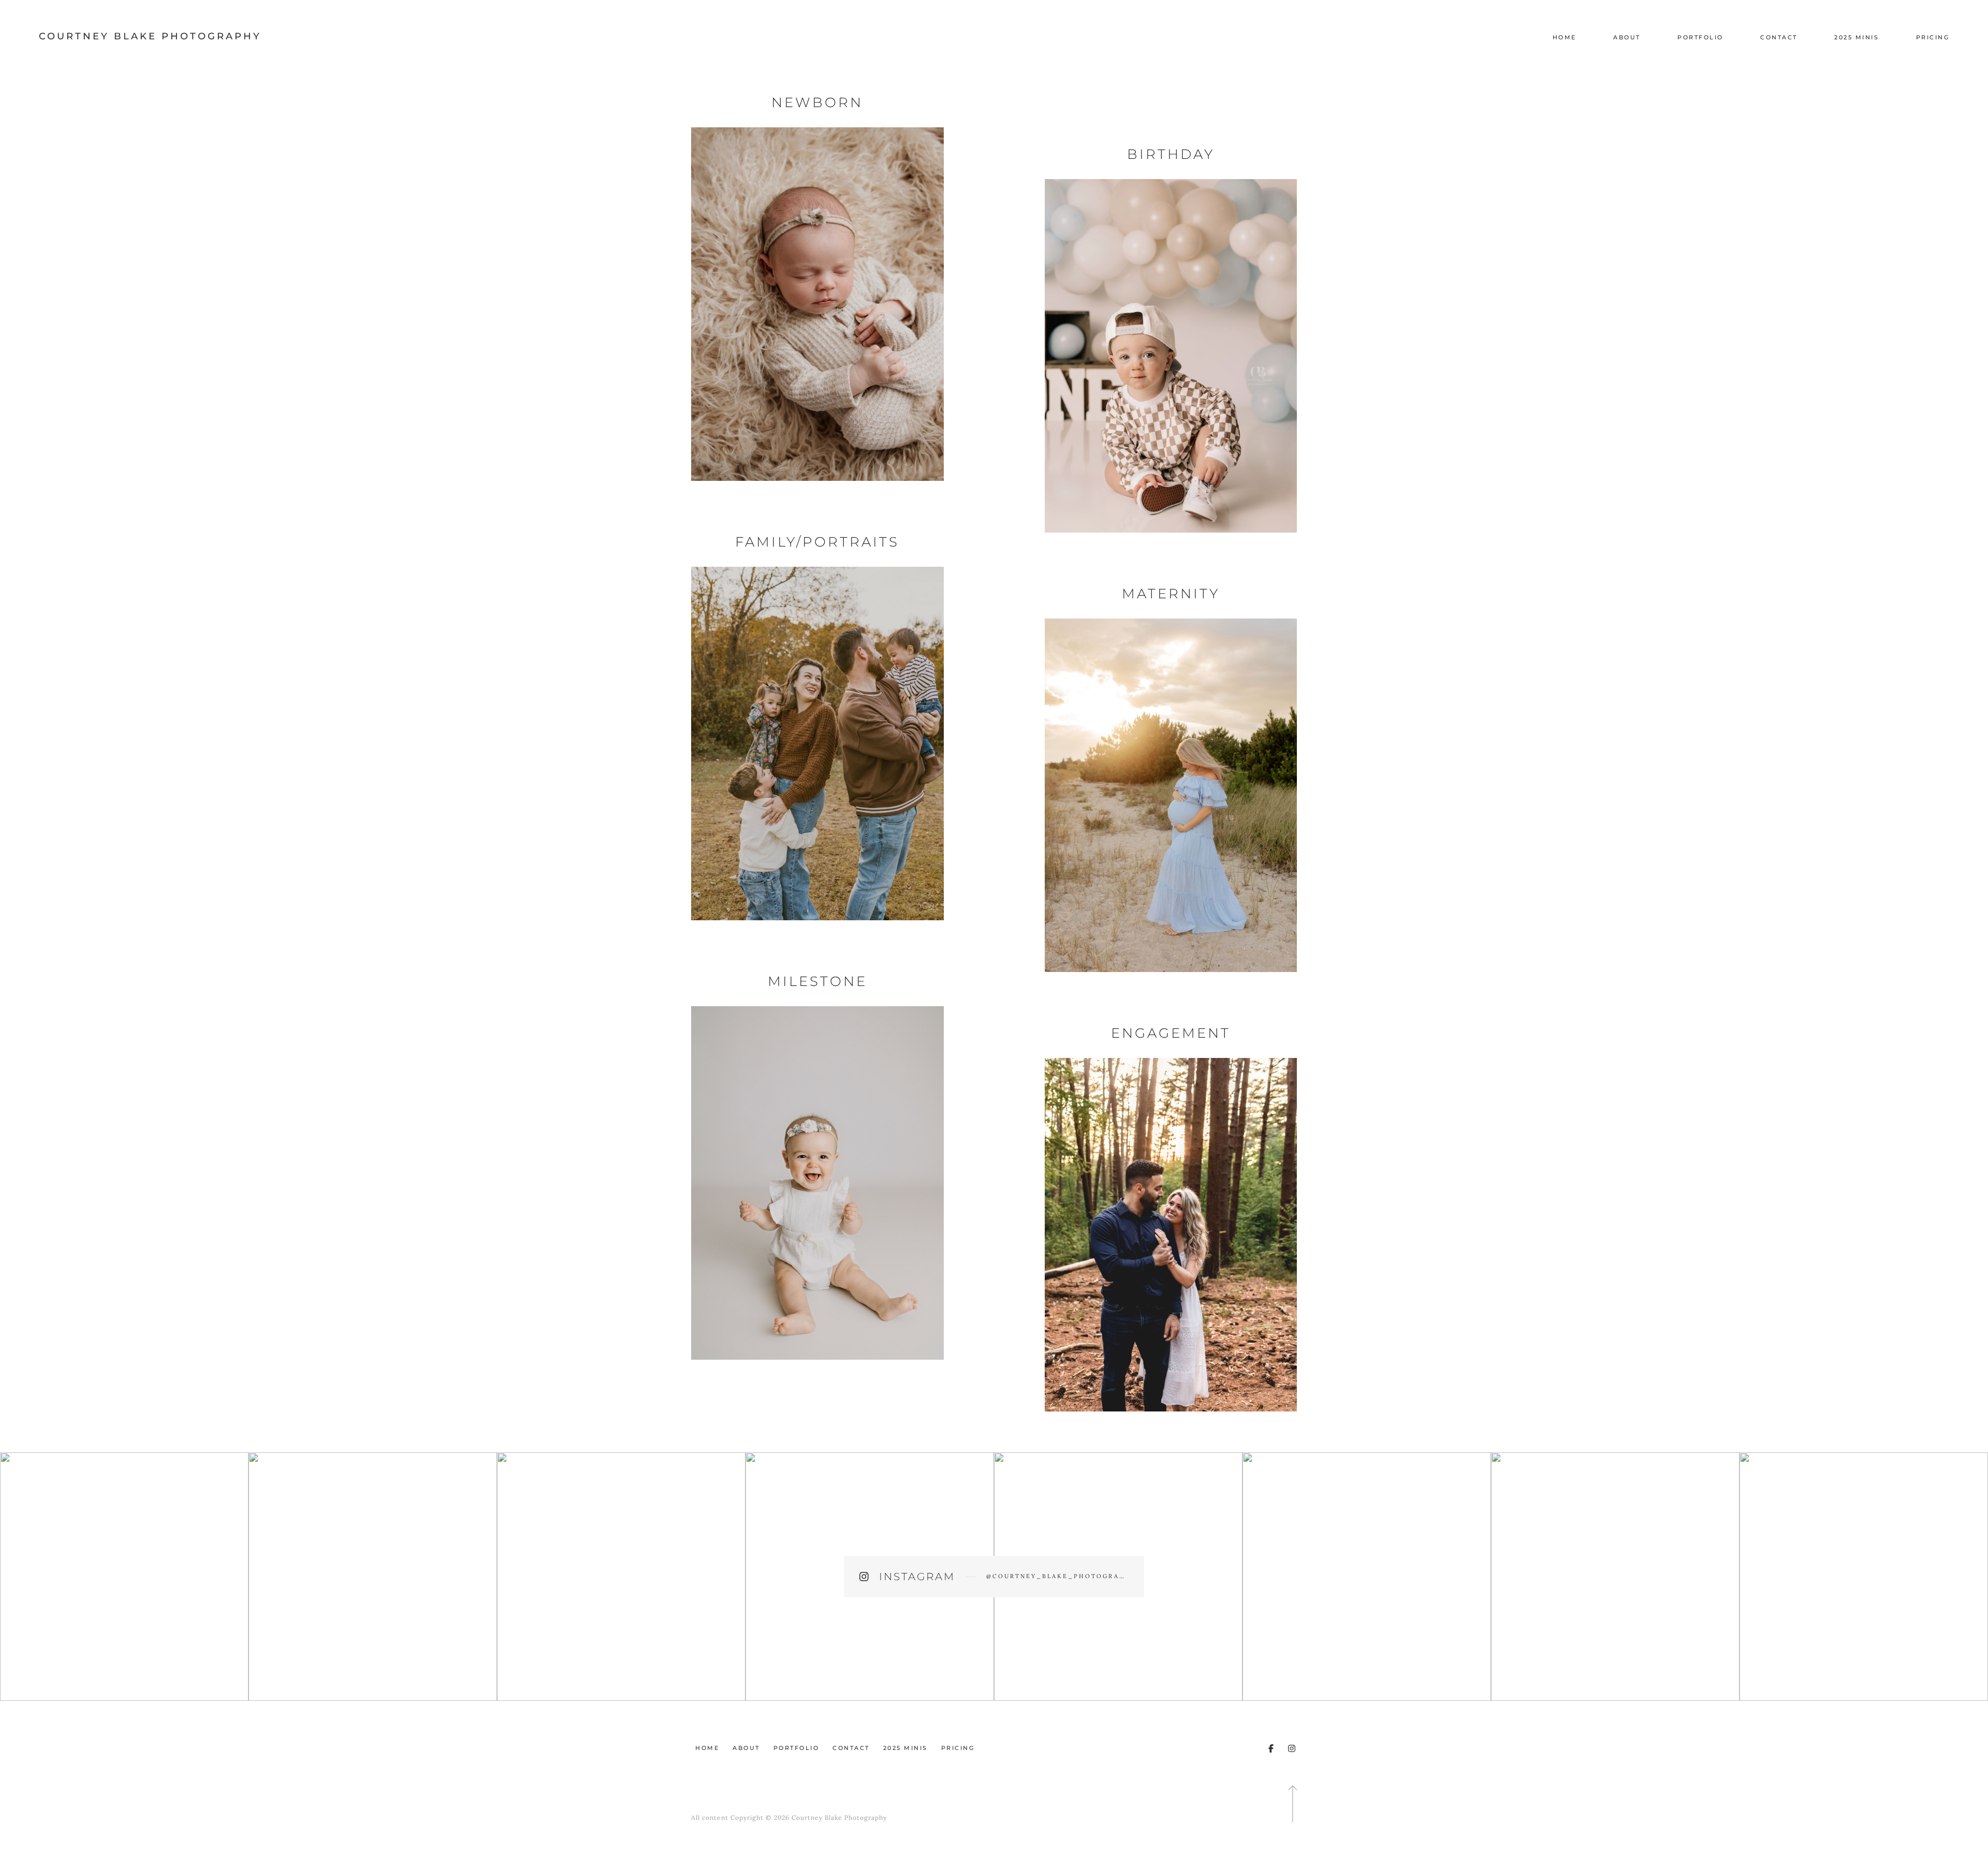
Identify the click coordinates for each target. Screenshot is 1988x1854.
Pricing (1933, 37)
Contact (1779, 37)
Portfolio (1700, 37)
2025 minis (1857, 37)
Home (1565, 37)
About (1627, 37)
